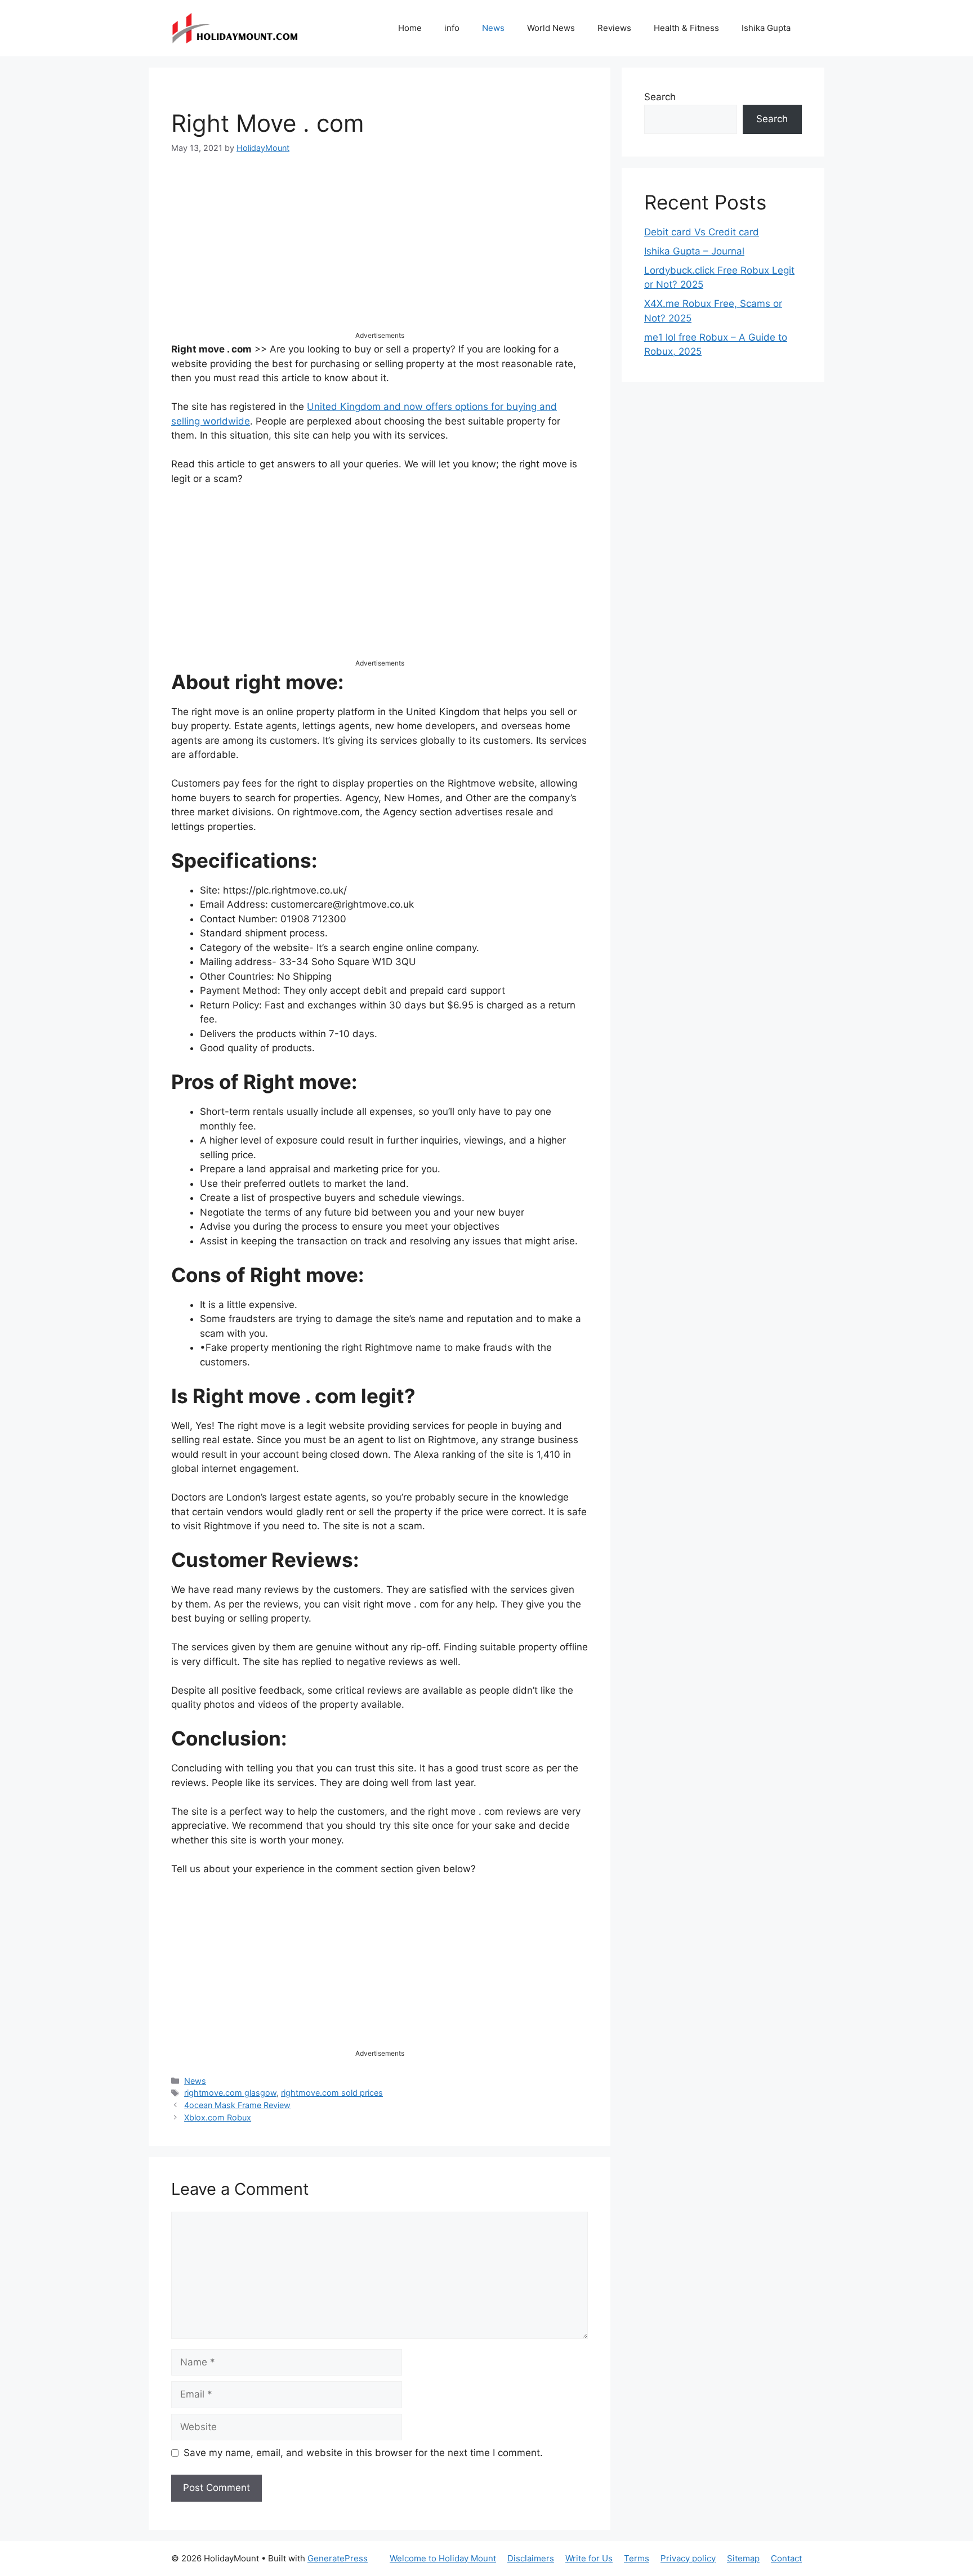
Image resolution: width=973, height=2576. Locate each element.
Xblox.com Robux (218, 2117)
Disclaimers (531, 2558)
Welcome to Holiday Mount (443, 2558)
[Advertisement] (380, 252)
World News (551, 28)
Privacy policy (688, 2558)
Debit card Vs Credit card (702, 232)
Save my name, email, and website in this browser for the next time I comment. (363, 2453)
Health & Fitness (686, 28)
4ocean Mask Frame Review (237, 2105)
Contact (786, 2558)
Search (660, 97)
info (452, 28)
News (493, 28)
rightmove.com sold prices (332, 2093)
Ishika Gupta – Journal (694, 251)
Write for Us (589, 2558)
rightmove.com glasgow (230, 2093)
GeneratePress (338, 2558)
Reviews (614, 28)
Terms (637, 2558)
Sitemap (743, 2558)
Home (410, 28)
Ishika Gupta (766, 28)
